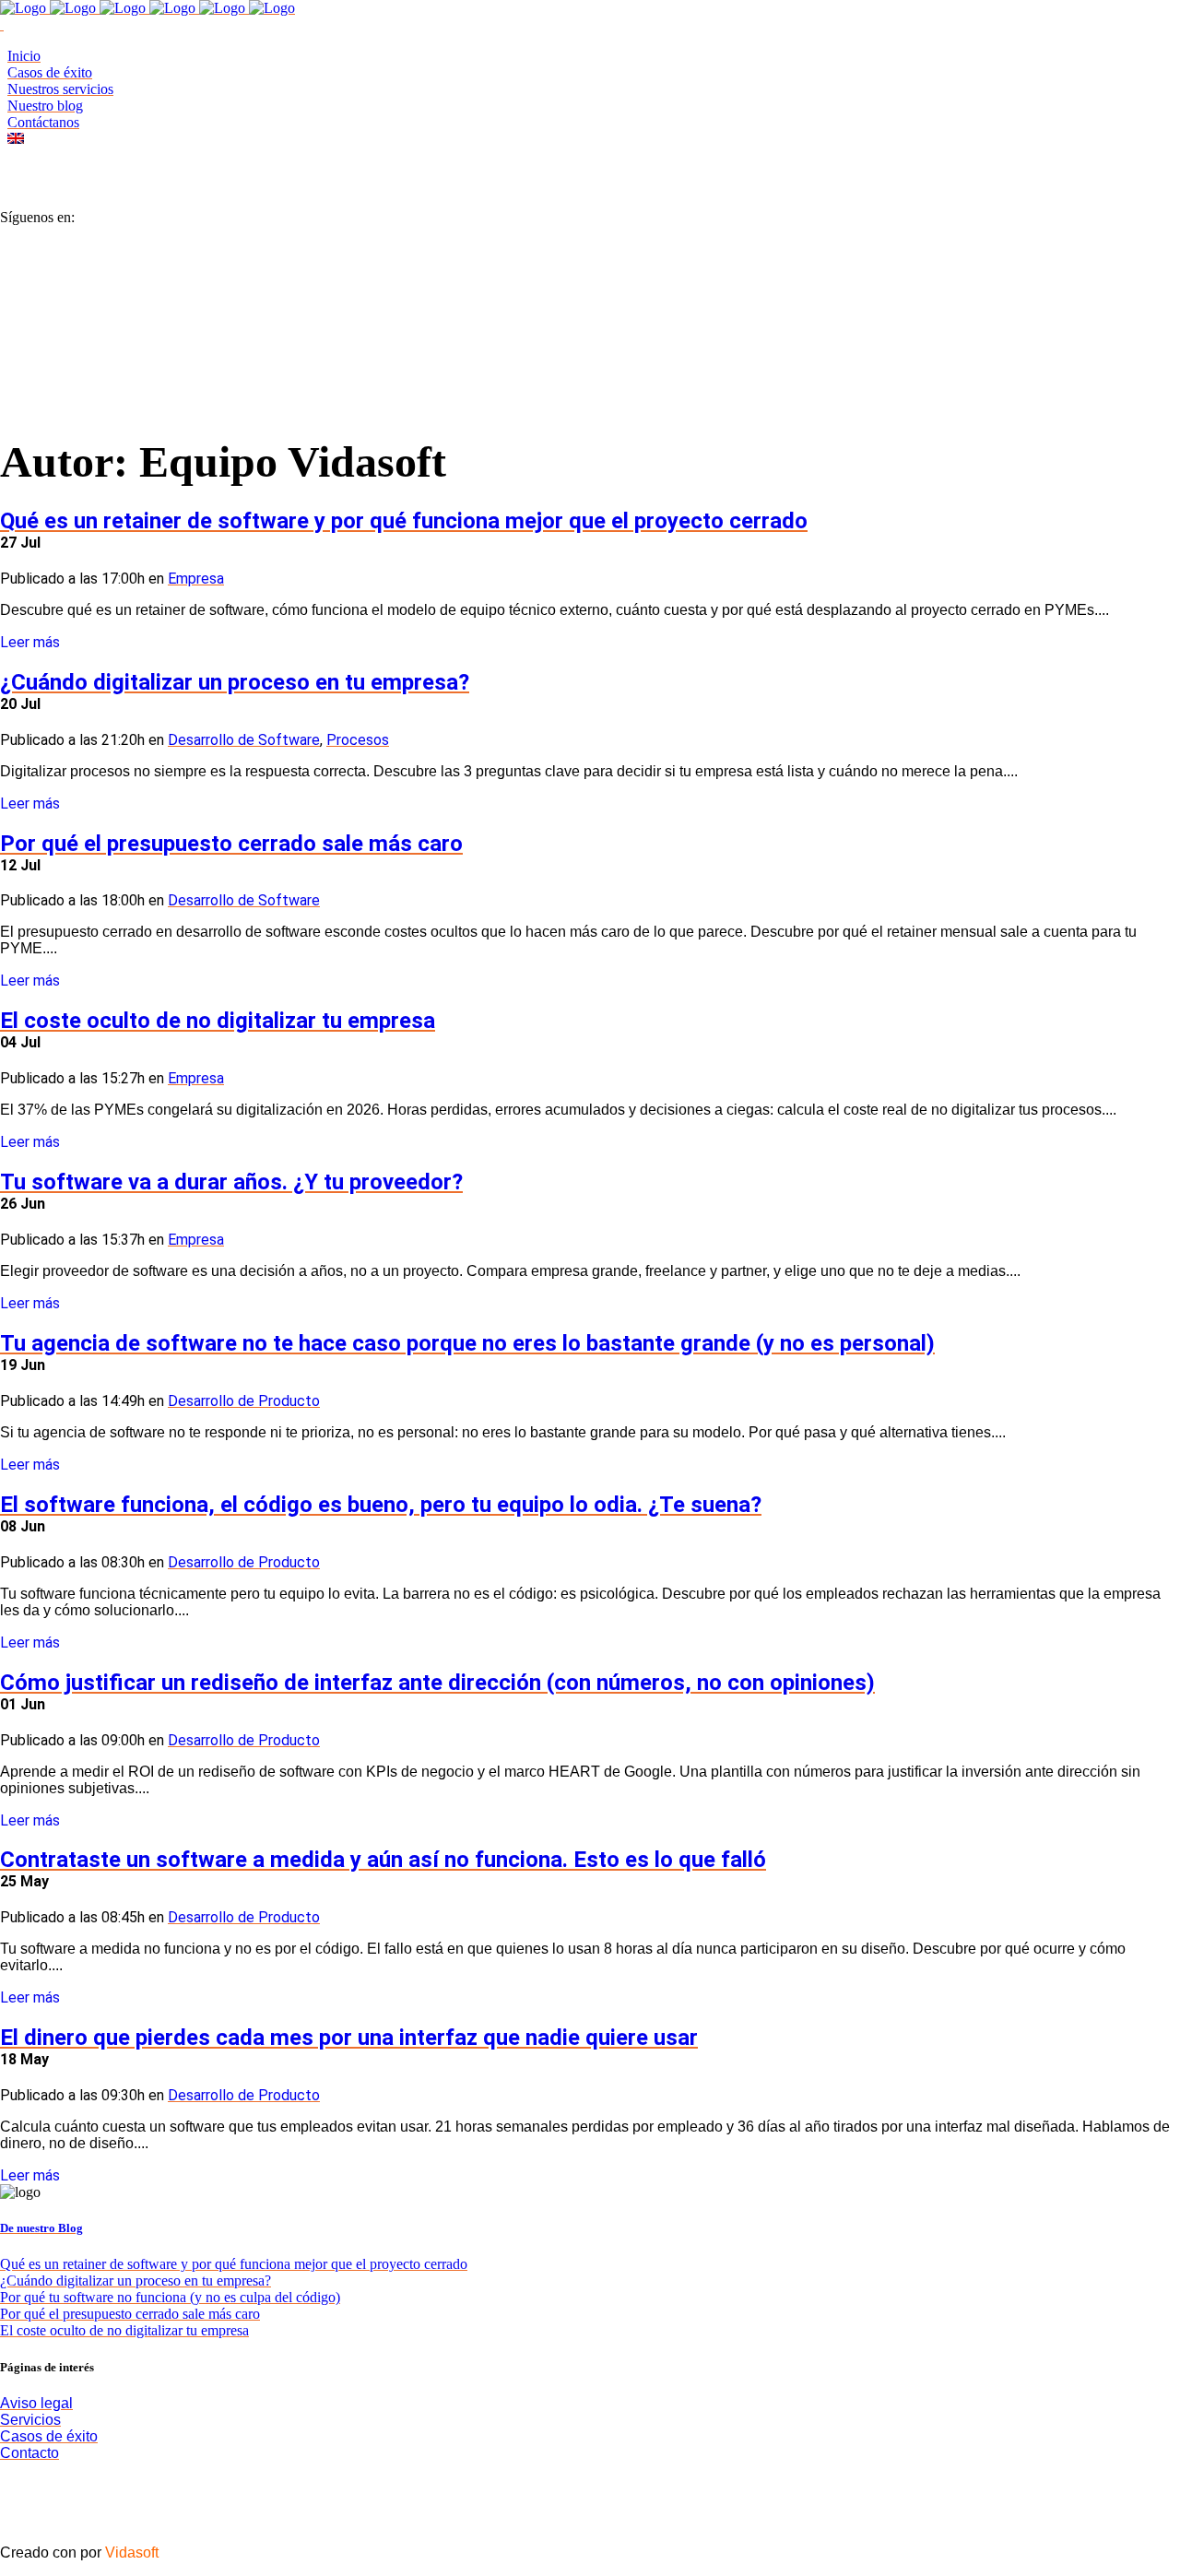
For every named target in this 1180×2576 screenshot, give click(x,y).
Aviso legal (36, 2403)
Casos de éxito (49, 2436)
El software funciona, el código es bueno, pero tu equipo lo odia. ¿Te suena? (381, 1505)
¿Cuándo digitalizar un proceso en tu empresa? (235, 682)
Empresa (196, 579)
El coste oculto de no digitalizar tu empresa (218, 1021)
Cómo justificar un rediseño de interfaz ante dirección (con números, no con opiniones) (437, 1683)
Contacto (29, 2453)
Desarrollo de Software (244, 740)
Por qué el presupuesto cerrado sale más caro (231, 844)
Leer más (30, 642)
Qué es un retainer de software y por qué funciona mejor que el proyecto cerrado (404, 521)
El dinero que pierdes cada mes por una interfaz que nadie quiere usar (349, 2038)
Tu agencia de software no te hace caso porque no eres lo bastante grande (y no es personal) (467, 1343)
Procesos (358, 740)
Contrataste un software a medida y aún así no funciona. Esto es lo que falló (383, 1860)
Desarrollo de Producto (244, 1401)
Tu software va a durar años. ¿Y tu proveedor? (231, 1182)
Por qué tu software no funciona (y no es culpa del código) (170, 2297)
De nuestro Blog (41, 2228)
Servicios (30, 2420)
